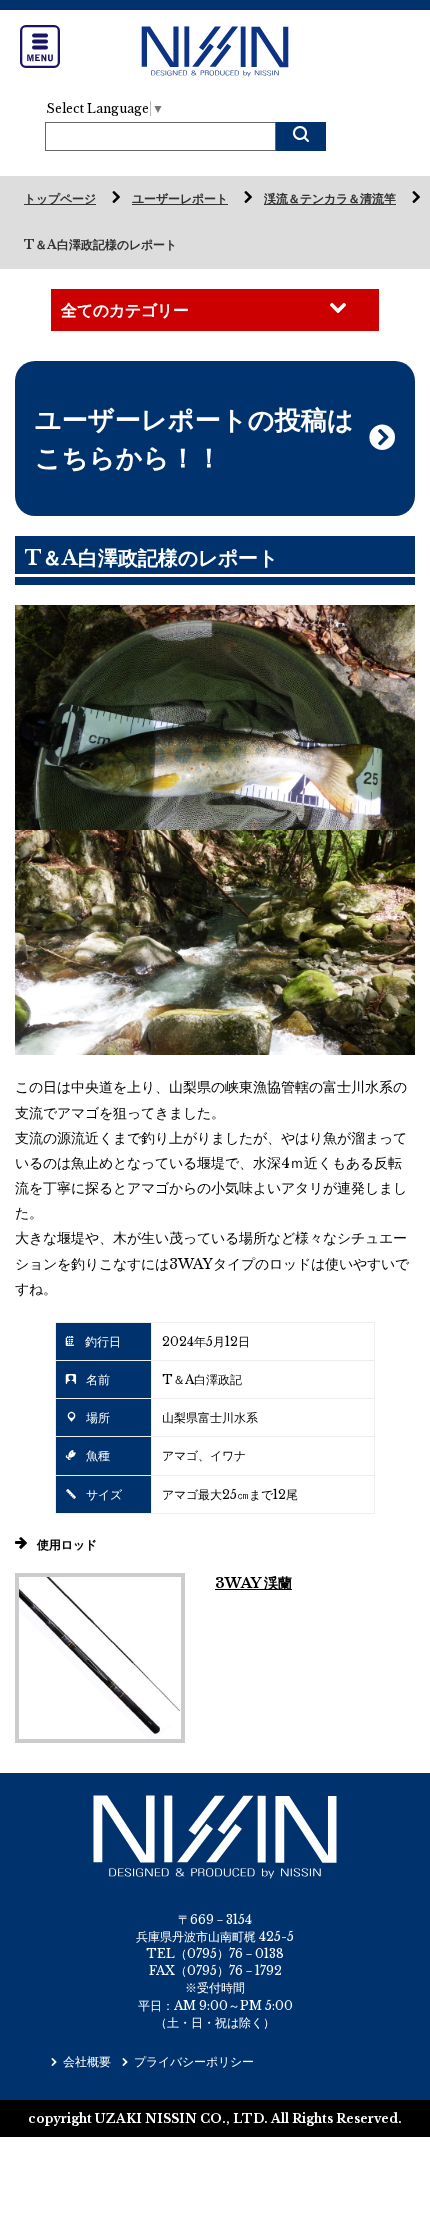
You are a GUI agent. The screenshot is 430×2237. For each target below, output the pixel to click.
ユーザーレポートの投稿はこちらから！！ (194, 438)
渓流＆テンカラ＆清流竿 (330, 198)
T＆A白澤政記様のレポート (100, 244)
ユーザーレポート (180, 198)
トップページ (60, 198)
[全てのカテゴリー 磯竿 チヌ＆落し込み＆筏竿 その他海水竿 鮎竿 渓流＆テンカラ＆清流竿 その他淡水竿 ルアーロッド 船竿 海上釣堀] (215, 310)
